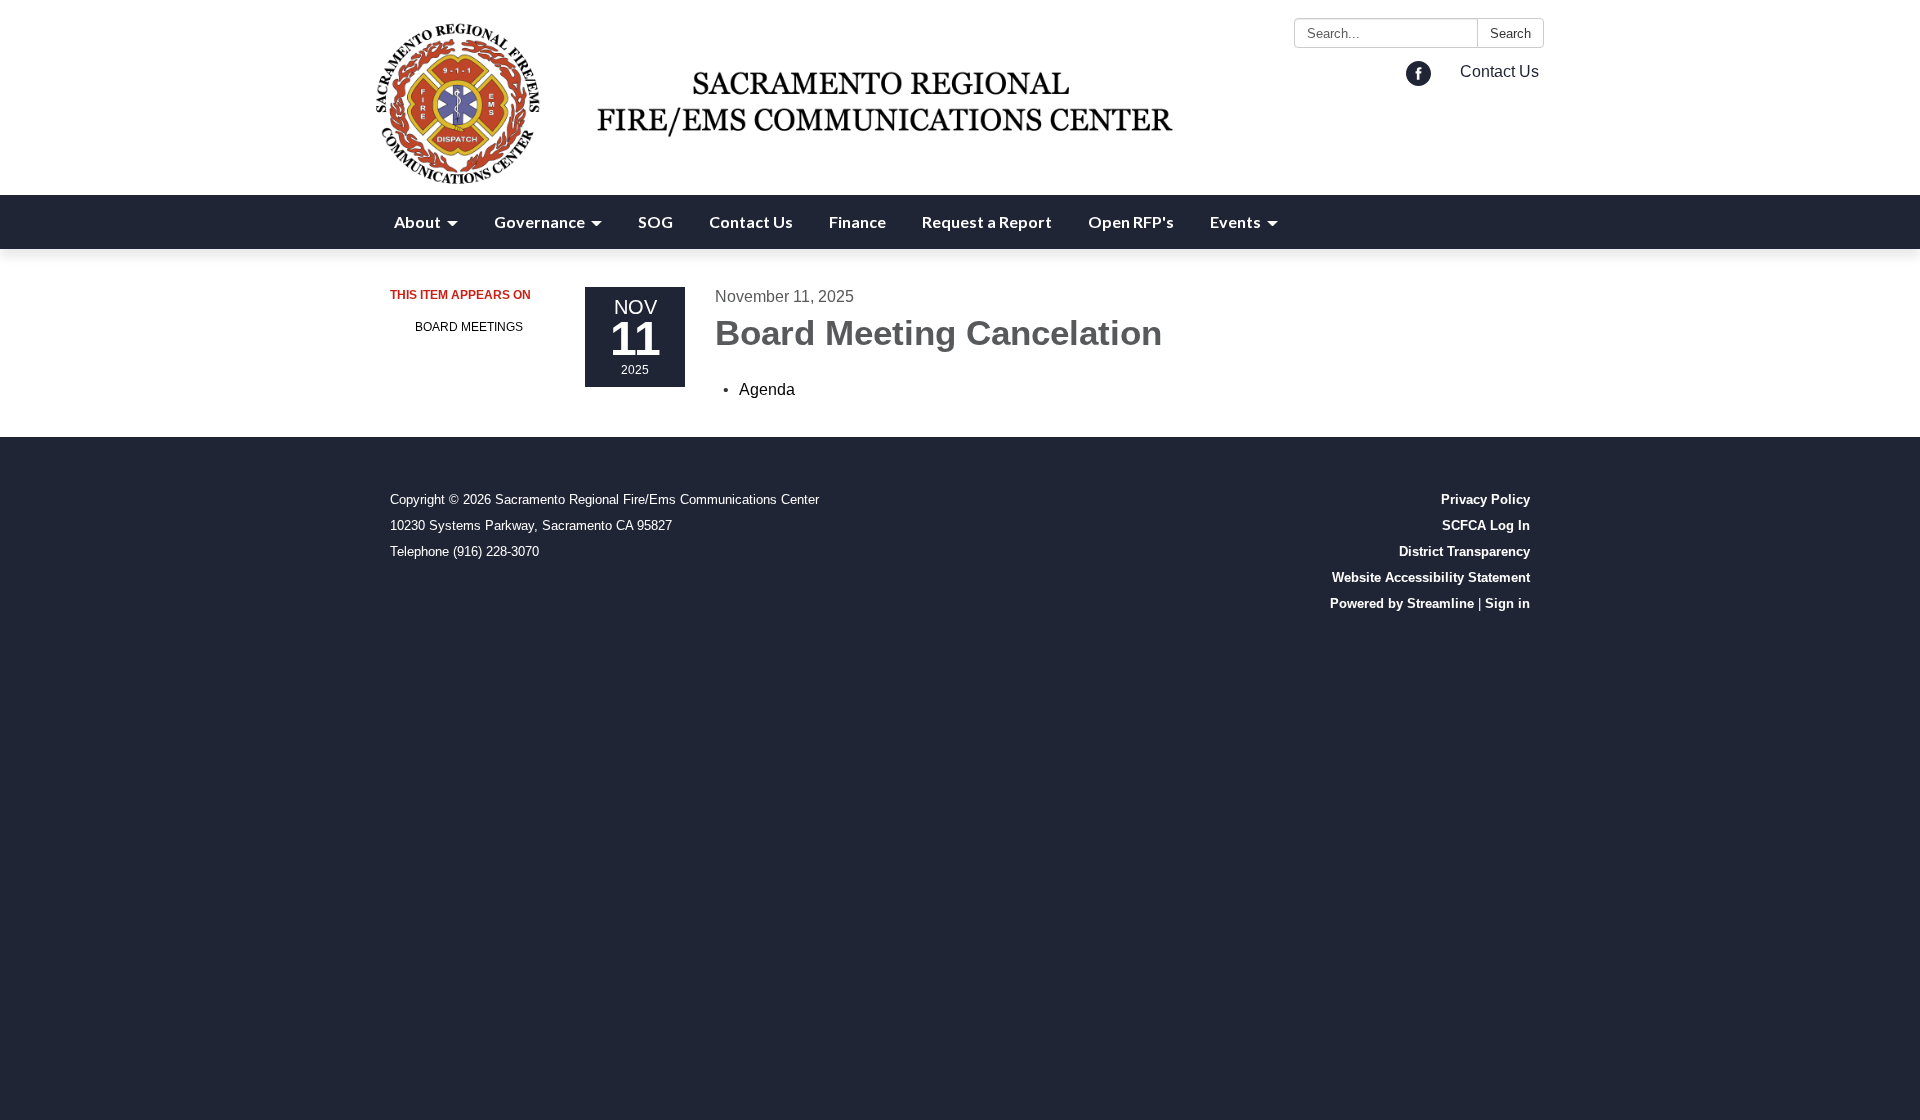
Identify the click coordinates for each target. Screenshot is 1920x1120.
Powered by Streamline (1402, 603)
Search (1510, 33)
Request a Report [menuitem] (987, 221)
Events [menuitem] (1235, 221)
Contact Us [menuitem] (751, 221)
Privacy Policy (1485, 499)
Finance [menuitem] (857, 221)
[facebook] (1418, 80)
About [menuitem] (417, 221)
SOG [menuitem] (655, 221)
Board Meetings (469, 327)
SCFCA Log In (1486, 525)
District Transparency (1464, 551)
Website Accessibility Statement (1431, 577)
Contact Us (1499, 71)
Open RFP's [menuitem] (1131, 221)
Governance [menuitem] (539, 221)
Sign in (1507, 603)
